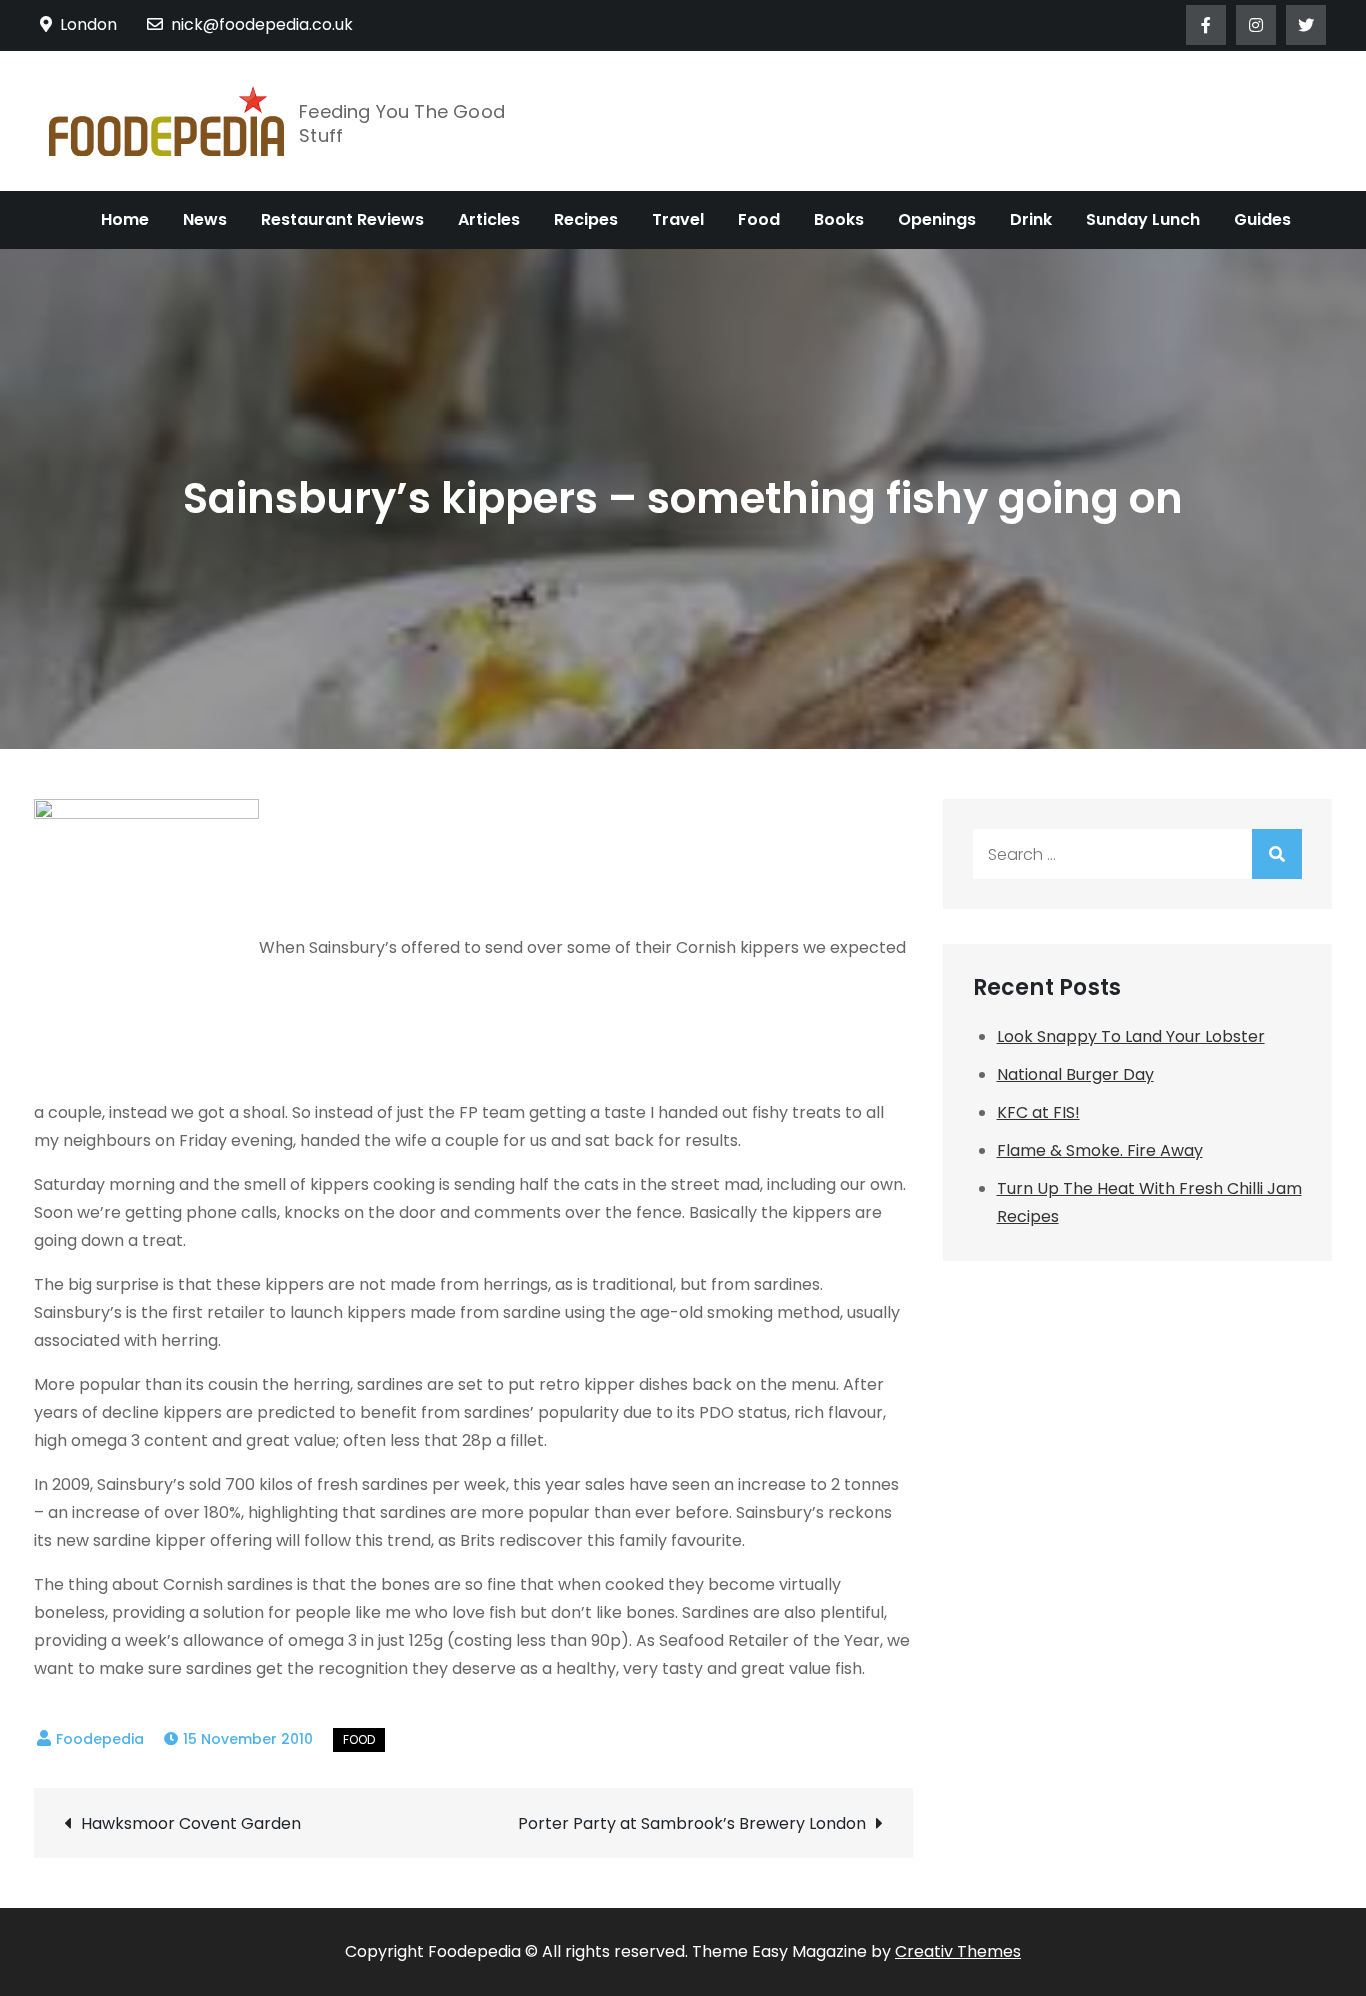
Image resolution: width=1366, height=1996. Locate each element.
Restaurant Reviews (342, 219)
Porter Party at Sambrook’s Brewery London (692, 1823)
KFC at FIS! (1038, 1112)
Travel (678, 219)
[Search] (1277, 854)
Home (125, 219)
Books (839, 219)
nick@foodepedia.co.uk (262, 24)
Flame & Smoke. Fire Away (1100, 1150)
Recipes (586, 219)
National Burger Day (1075, 1074)
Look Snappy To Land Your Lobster (1131, 1036)
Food (759, 219)
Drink (1031, 219)
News (205, 219)
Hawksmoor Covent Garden (191, 1823)
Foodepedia (100, 1739)
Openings (937, 219)
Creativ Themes (958, 1951)
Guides (1262, 219)
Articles (489, 219)
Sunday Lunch (1143, 219)
